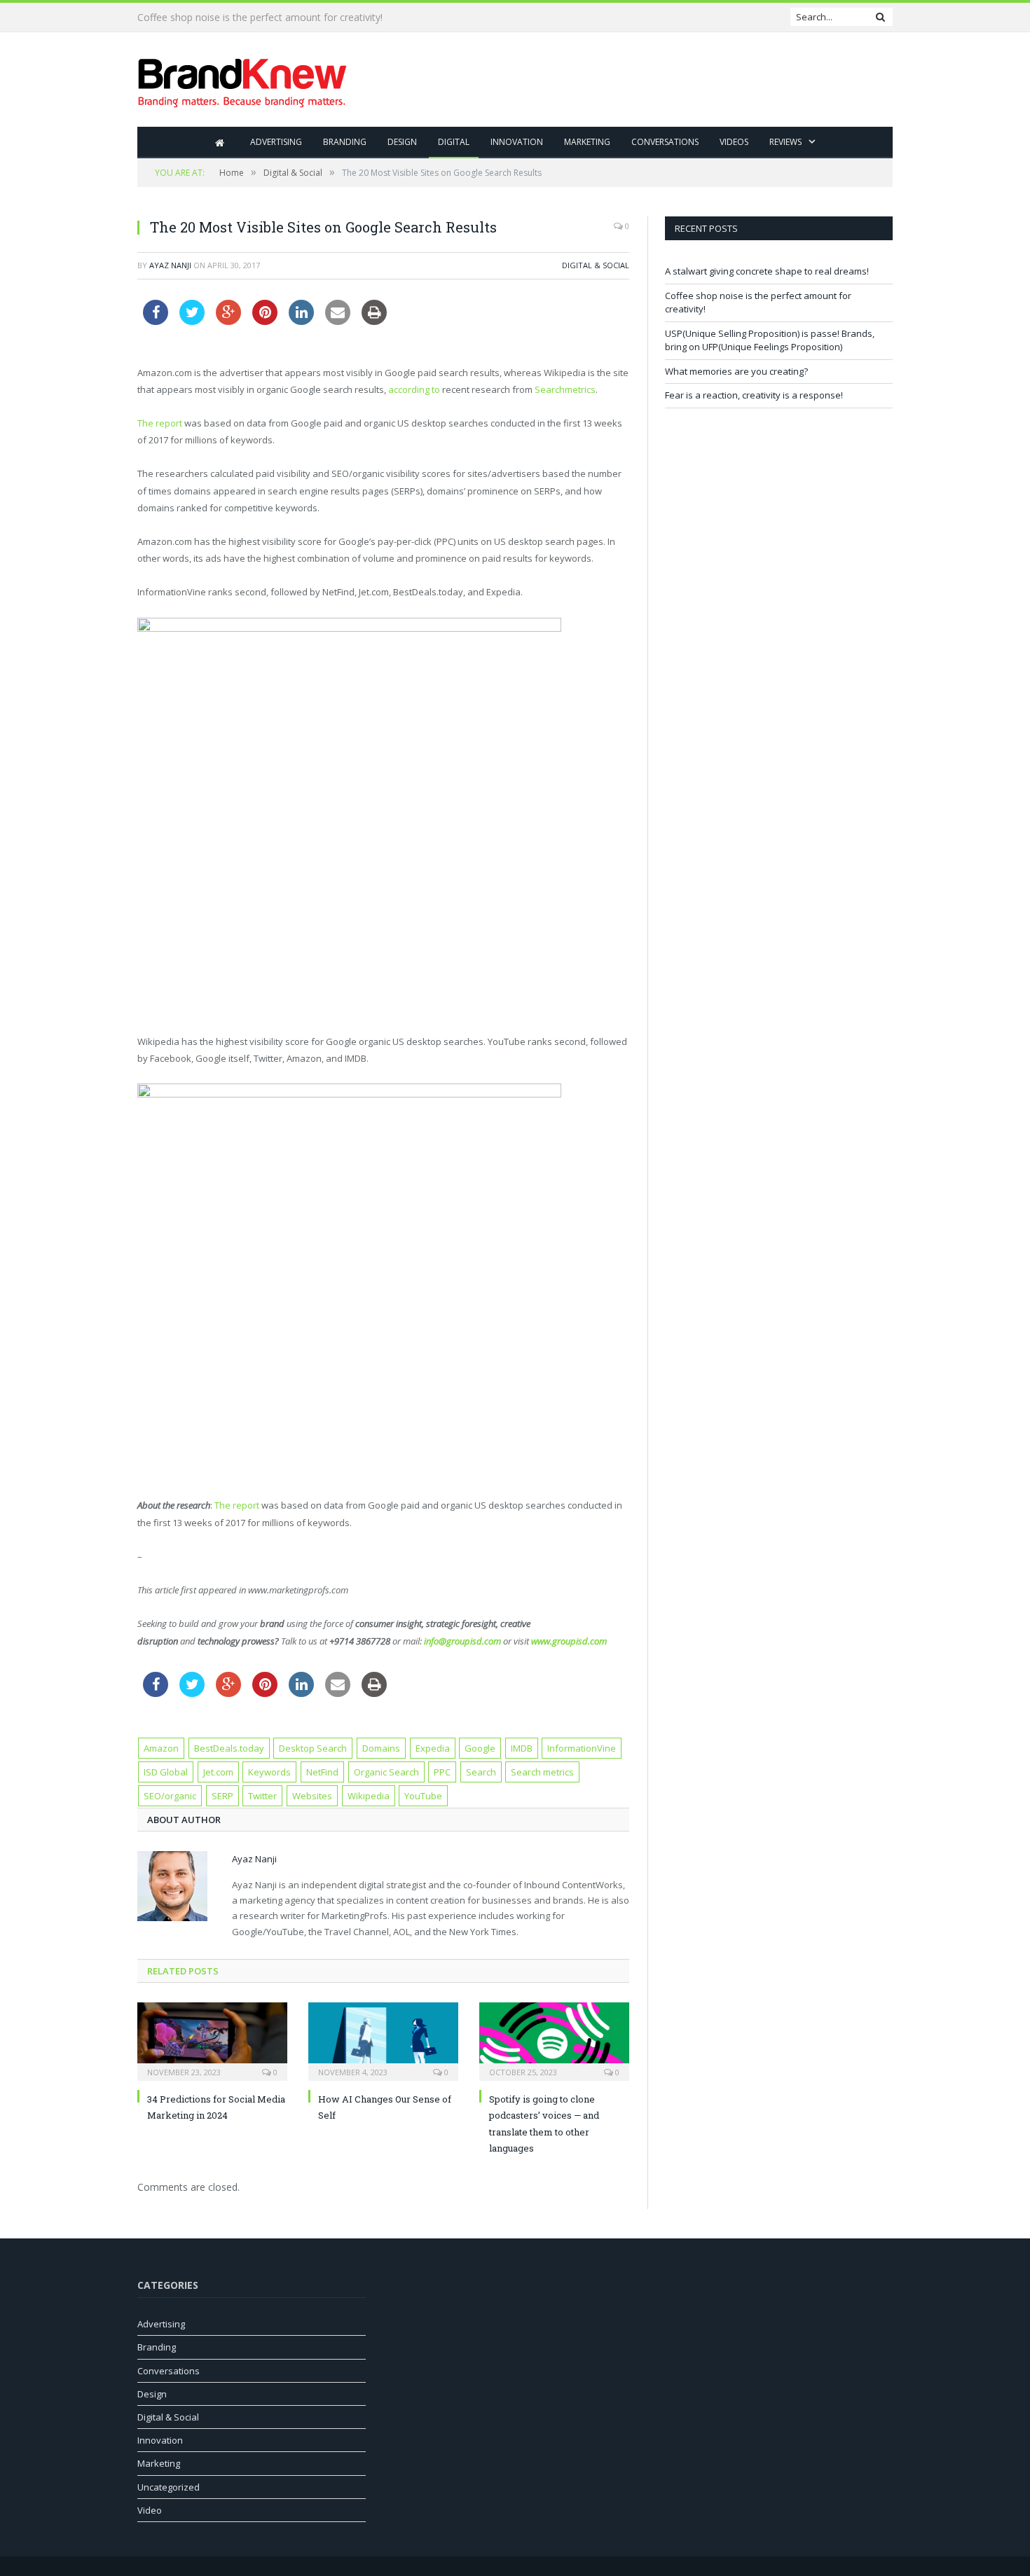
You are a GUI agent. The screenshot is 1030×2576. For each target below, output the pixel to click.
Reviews (785, 142)
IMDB (522, 1748)
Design (402, 142)
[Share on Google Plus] (228, 321)
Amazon (161, 1748)
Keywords (269, 1772)
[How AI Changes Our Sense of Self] (383, 2040)
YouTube (423, 1796)
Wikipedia (369, 1796)
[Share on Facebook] (156, 321)
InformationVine (582, 1748)
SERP (222, 1796)
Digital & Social (596, 265)
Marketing (587, 142)
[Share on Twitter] (192, 321)
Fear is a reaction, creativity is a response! (754, 395)
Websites (312, 1796)
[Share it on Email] (338, 321)
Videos (734, 142)
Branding (345, 142)
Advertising (276, 142)
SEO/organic (170, 1796)
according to (414, 389)
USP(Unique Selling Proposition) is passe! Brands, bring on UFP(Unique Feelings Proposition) (770, 340)
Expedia (433, 1748)
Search (481, 1772)
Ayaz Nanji (170, 265)
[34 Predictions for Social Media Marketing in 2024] (212, 2040)
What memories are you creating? (736, 371)
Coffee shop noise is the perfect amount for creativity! (260, 18)
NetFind (322, 1772)
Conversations (665, 142)
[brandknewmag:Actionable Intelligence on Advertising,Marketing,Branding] (242, 79)
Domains (381, 1748)
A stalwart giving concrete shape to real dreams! (767, 271)
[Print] (374, 321)
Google (480, 1748)
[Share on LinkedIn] (301, 321)
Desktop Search (313, 1748)
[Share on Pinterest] (265, 321)
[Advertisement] (638, 81)
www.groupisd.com (569, 1641)
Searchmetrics (565, 389)
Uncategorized (169, 2487)
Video (150, 2510)
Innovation (517, 142)
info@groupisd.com (462, 1641)
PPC (442, 1772)
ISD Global (166, 1772)
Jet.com (218, 1772)
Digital (454, 142)
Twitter (262, 1796)
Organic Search (386, 1772)
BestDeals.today (229, 1748)
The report (160, 423)
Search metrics (542, 1772)
